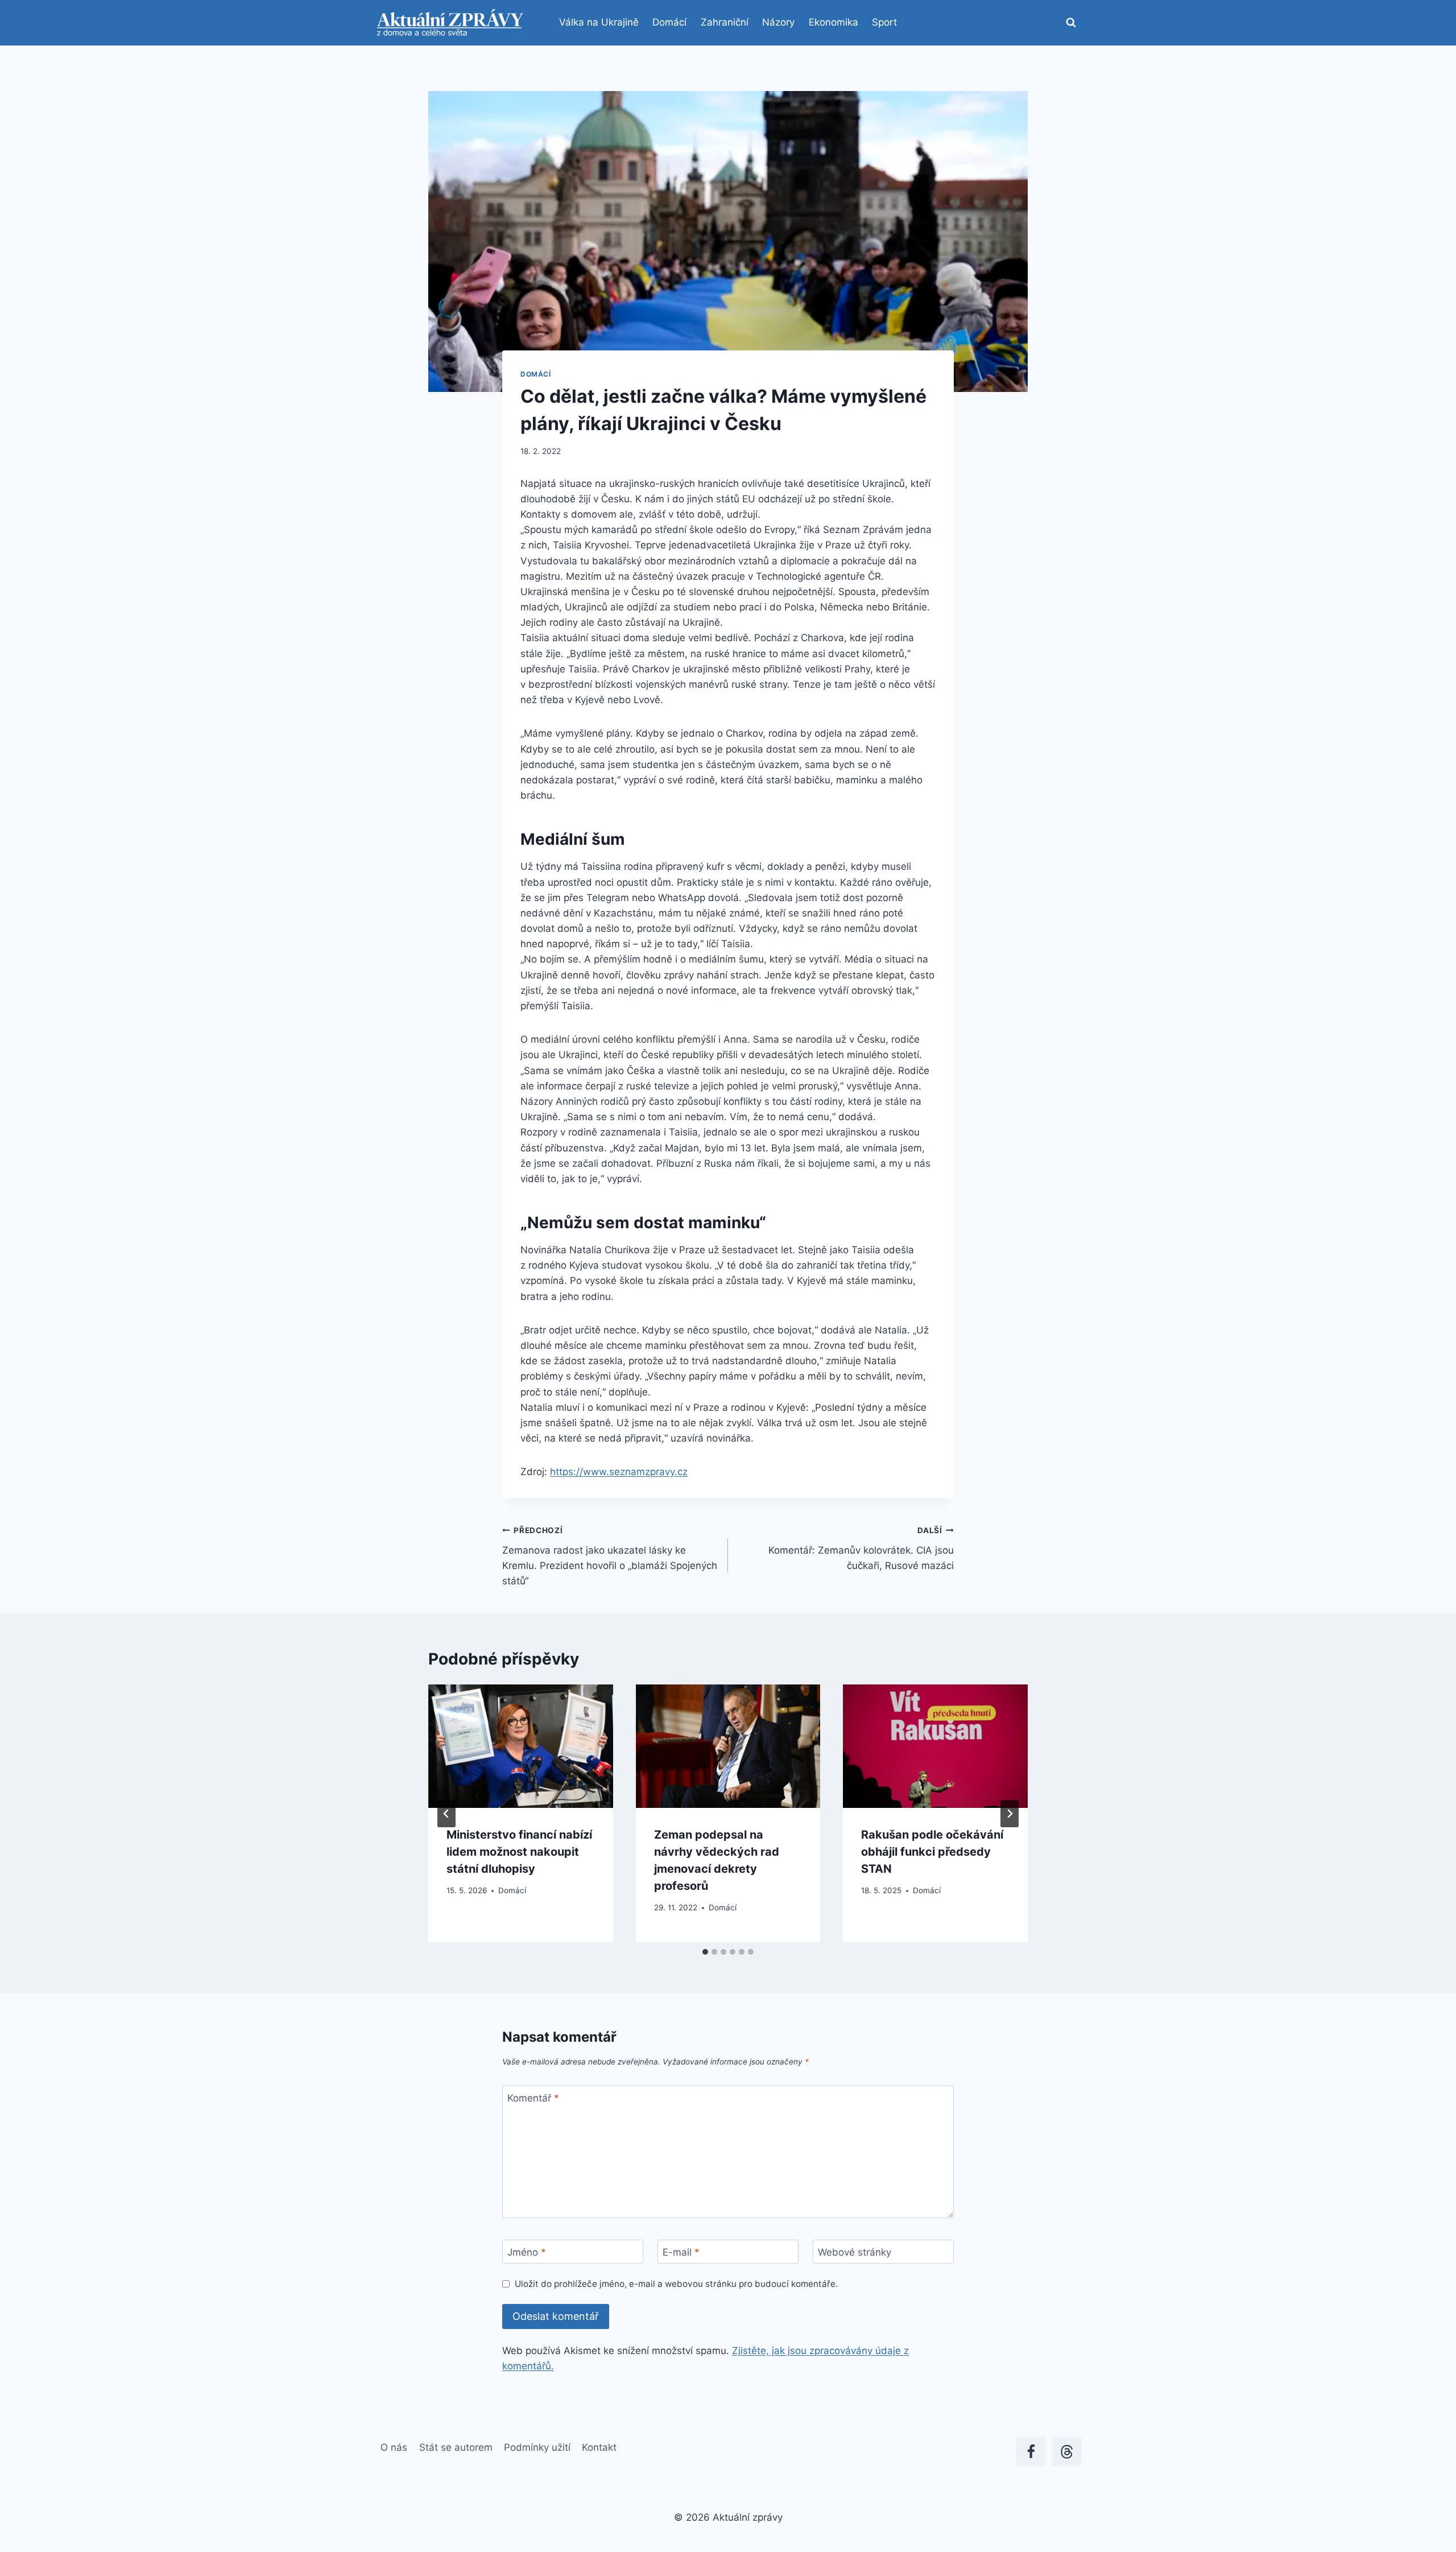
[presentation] (521, 1746)
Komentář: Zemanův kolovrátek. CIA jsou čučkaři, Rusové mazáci (861, 1548)
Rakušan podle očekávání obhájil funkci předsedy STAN (932, 1852)
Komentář (533, 2098)
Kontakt (599, 2447)
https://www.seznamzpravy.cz (619, 1472)
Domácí (669, 22)
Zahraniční (725, 22)
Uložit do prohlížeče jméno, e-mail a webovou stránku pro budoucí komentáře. (676, 2284)
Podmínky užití (537, 2447)
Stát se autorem (456, 2447)
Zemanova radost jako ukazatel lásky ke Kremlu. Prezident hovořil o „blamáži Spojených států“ (610, 1556)
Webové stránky (855, 2252)
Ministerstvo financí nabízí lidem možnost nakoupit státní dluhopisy (519, 1852)
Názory (778, 22)
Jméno (527, 2252)
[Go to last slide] (446, 1814)
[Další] (1010, 1814)
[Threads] (1067, 2452)
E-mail (681, 2252)
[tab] (705, 1952)
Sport (884, 22)
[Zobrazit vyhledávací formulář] (1071, 23)
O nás (394, 2447)
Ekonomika (834, 22)
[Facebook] (1031, 2452)
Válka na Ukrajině (599, 22)
